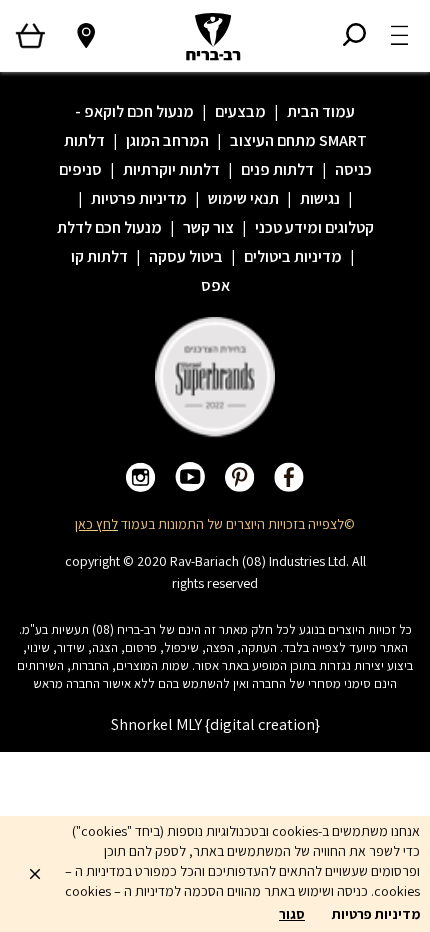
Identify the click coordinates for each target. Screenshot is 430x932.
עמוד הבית (321, 111)
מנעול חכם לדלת (109, 227)
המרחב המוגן (167, 140)
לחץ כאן (96, 524)
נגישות (320, 198)
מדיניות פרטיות (139, 198)
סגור (292, 914)
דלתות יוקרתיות (171, 169)
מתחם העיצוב (273, 140)
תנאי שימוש (243, 198)
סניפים (80, 169)
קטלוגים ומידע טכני (314, 227)
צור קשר (208, 227)
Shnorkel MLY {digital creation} (215, 724)
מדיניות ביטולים (293, 256)
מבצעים (240, 111)
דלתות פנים (277, 169)
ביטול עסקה (186, 256)
